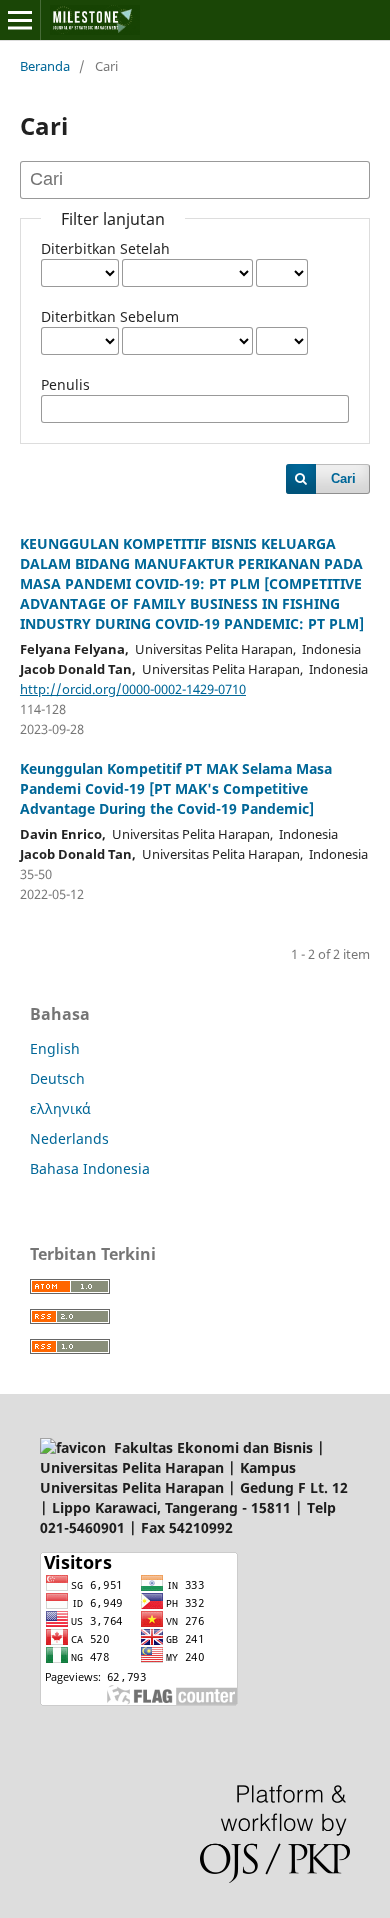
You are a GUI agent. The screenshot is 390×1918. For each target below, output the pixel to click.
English (55, 1048)
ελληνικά (60, 1108)
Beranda (45, 66)
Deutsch (57, 1078)
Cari (343, 478)
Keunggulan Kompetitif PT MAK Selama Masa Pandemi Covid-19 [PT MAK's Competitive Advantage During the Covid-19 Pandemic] (176, 788)
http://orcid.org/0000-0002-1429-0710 (133, 689)
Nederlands (69, 1138)
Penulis (65, 384)
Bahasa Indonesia (90, 1168)
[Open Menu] (20, 20)
